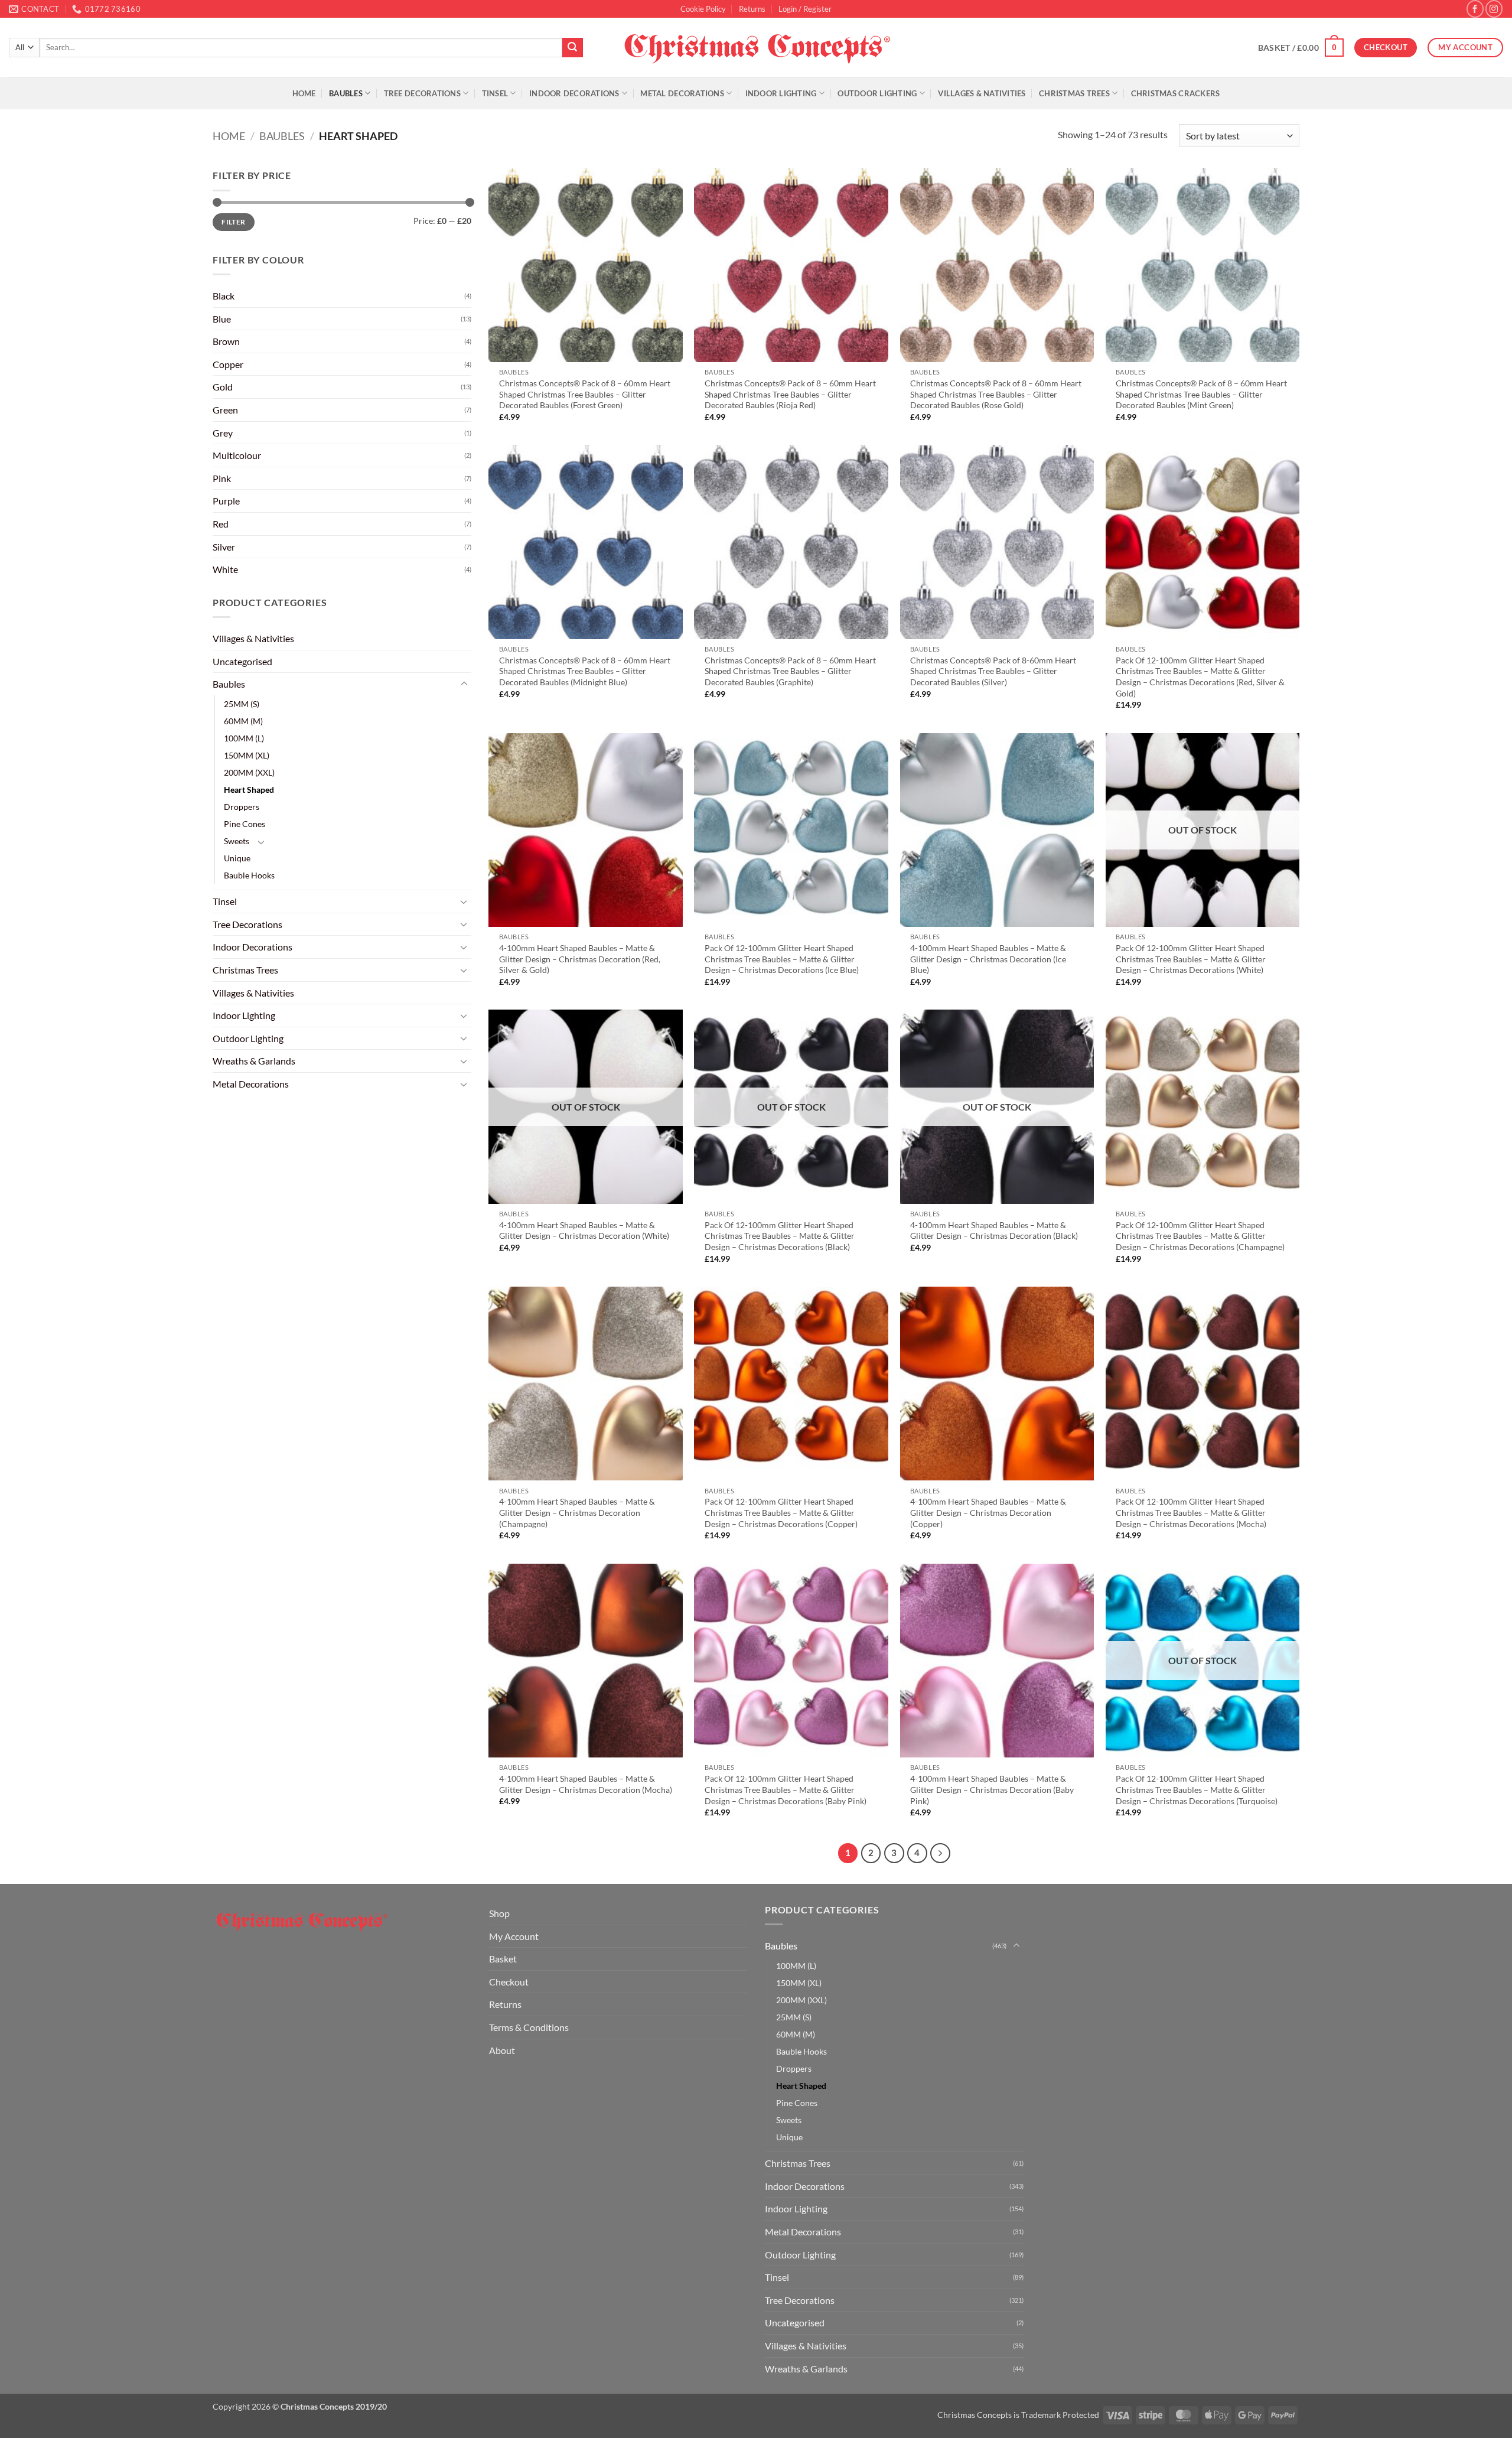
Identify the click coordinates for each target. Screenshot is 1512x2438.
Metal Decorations (682, 93)
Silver (224, 547)
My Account (514, 1936)
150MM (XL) (247, 755)
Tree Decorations (422, 93)
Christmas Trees (1074, 93)
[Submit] (572, 48)
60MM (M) (243, 721)
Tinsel (495, 93)
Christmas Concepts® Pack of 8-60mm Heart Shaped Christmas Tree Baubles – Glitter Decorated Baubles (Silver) (993, 671)
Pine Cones (245, 824)
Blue (222, 319)
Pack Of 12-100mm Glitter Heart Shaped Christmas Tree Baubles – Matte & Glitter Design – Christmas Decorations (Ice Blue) (782, 959)
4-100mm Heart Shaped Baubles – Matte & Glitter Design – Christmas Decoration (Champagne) (577, 1512)
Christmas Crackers (1176, 93)
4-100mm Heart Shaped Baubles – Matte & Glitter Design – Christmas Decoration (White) (584, 1231)
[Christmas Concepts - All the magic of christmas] (756, 47)
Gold (223, 387)
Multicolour (237, 455)
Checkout (509, 1982)
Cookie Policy (703, 9)
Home (304, 93)
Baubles (346, 93)
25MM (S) (242, 704)
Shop (499, 1913)
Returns (752, 9)
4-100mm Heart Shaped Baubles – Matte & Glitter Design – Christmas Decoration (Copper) (988, 1512)
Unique (237, 858)
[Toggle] (464, 684)
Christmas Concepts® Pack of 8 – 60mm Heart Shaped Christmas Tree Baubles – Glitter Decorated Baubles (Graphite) (790, 671)
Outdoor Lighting (877, 93)
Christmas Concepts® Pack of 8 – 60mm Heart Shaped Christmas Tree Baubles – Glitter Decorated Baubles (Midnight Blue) (585, 671)
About (502, 2050)
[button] (805, 9)
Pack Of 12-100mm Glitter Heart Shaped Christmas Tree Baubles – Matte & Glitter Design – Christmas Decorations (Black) (780, 1236)
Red (221, 524)
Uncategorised (242, 661)
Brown (226, 341)
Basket (503, 1959)
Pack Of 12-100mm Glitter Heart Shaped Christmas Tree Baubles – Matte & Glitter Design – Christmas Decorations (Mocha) (1191, 1512)
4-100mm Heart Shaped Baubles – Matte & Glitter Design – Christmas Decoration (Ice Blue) (988, 959)
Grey (223, 433)
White (225, 569)
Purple (226, 501)
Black (224, 296)
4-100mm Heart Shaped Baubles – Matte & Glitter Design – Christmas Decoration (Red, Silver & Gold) (580, 959)
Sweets (237, 841)
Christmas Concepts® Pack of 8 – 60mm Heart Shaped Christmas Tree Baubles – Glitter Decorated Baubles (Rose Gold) (996, 394)
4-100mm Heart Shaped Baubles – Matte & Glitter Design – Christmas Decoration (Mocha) (586, 1784)
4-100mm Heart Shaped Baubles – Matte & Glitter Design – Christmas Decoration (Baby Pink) (992, 1789)
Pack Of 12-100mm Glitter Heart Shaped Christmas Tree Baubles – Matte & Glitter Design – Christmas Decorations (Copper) (781, 1512)
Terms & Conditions (529, 2027)
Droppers (242, 807)
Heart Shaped (249, 790)
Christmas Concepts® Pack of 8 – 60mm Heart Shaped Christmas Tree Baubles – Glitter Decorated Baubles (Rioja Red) (790, 394)
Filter (233, 222)
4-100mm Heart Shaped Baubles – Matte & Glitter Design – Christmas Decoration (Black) (994, 1231)
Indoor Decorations (574, 93)
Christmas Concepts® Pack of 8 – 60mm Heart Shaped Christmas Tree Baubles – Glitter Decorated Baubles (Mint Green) (1201, 394)
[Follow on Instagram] (1494, 9)
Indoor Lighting (781, 93)
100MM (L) (244, 738)
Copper (228, 364)
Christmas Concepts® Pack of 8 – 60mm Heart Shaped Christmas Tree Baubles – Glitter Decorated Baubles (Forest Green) (585, 394)
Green (225, 410)
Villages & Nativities (982, 93)
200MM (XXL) (249, 772)
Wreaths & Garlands (254, 1061)
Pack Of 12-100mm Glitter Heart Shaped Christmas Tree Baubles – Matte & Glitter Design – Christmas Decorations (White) (1191, 959)
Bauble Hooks (249, 875)
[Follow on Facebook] (1475, 9)
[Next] (940, 1853)
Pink (222, 478)
